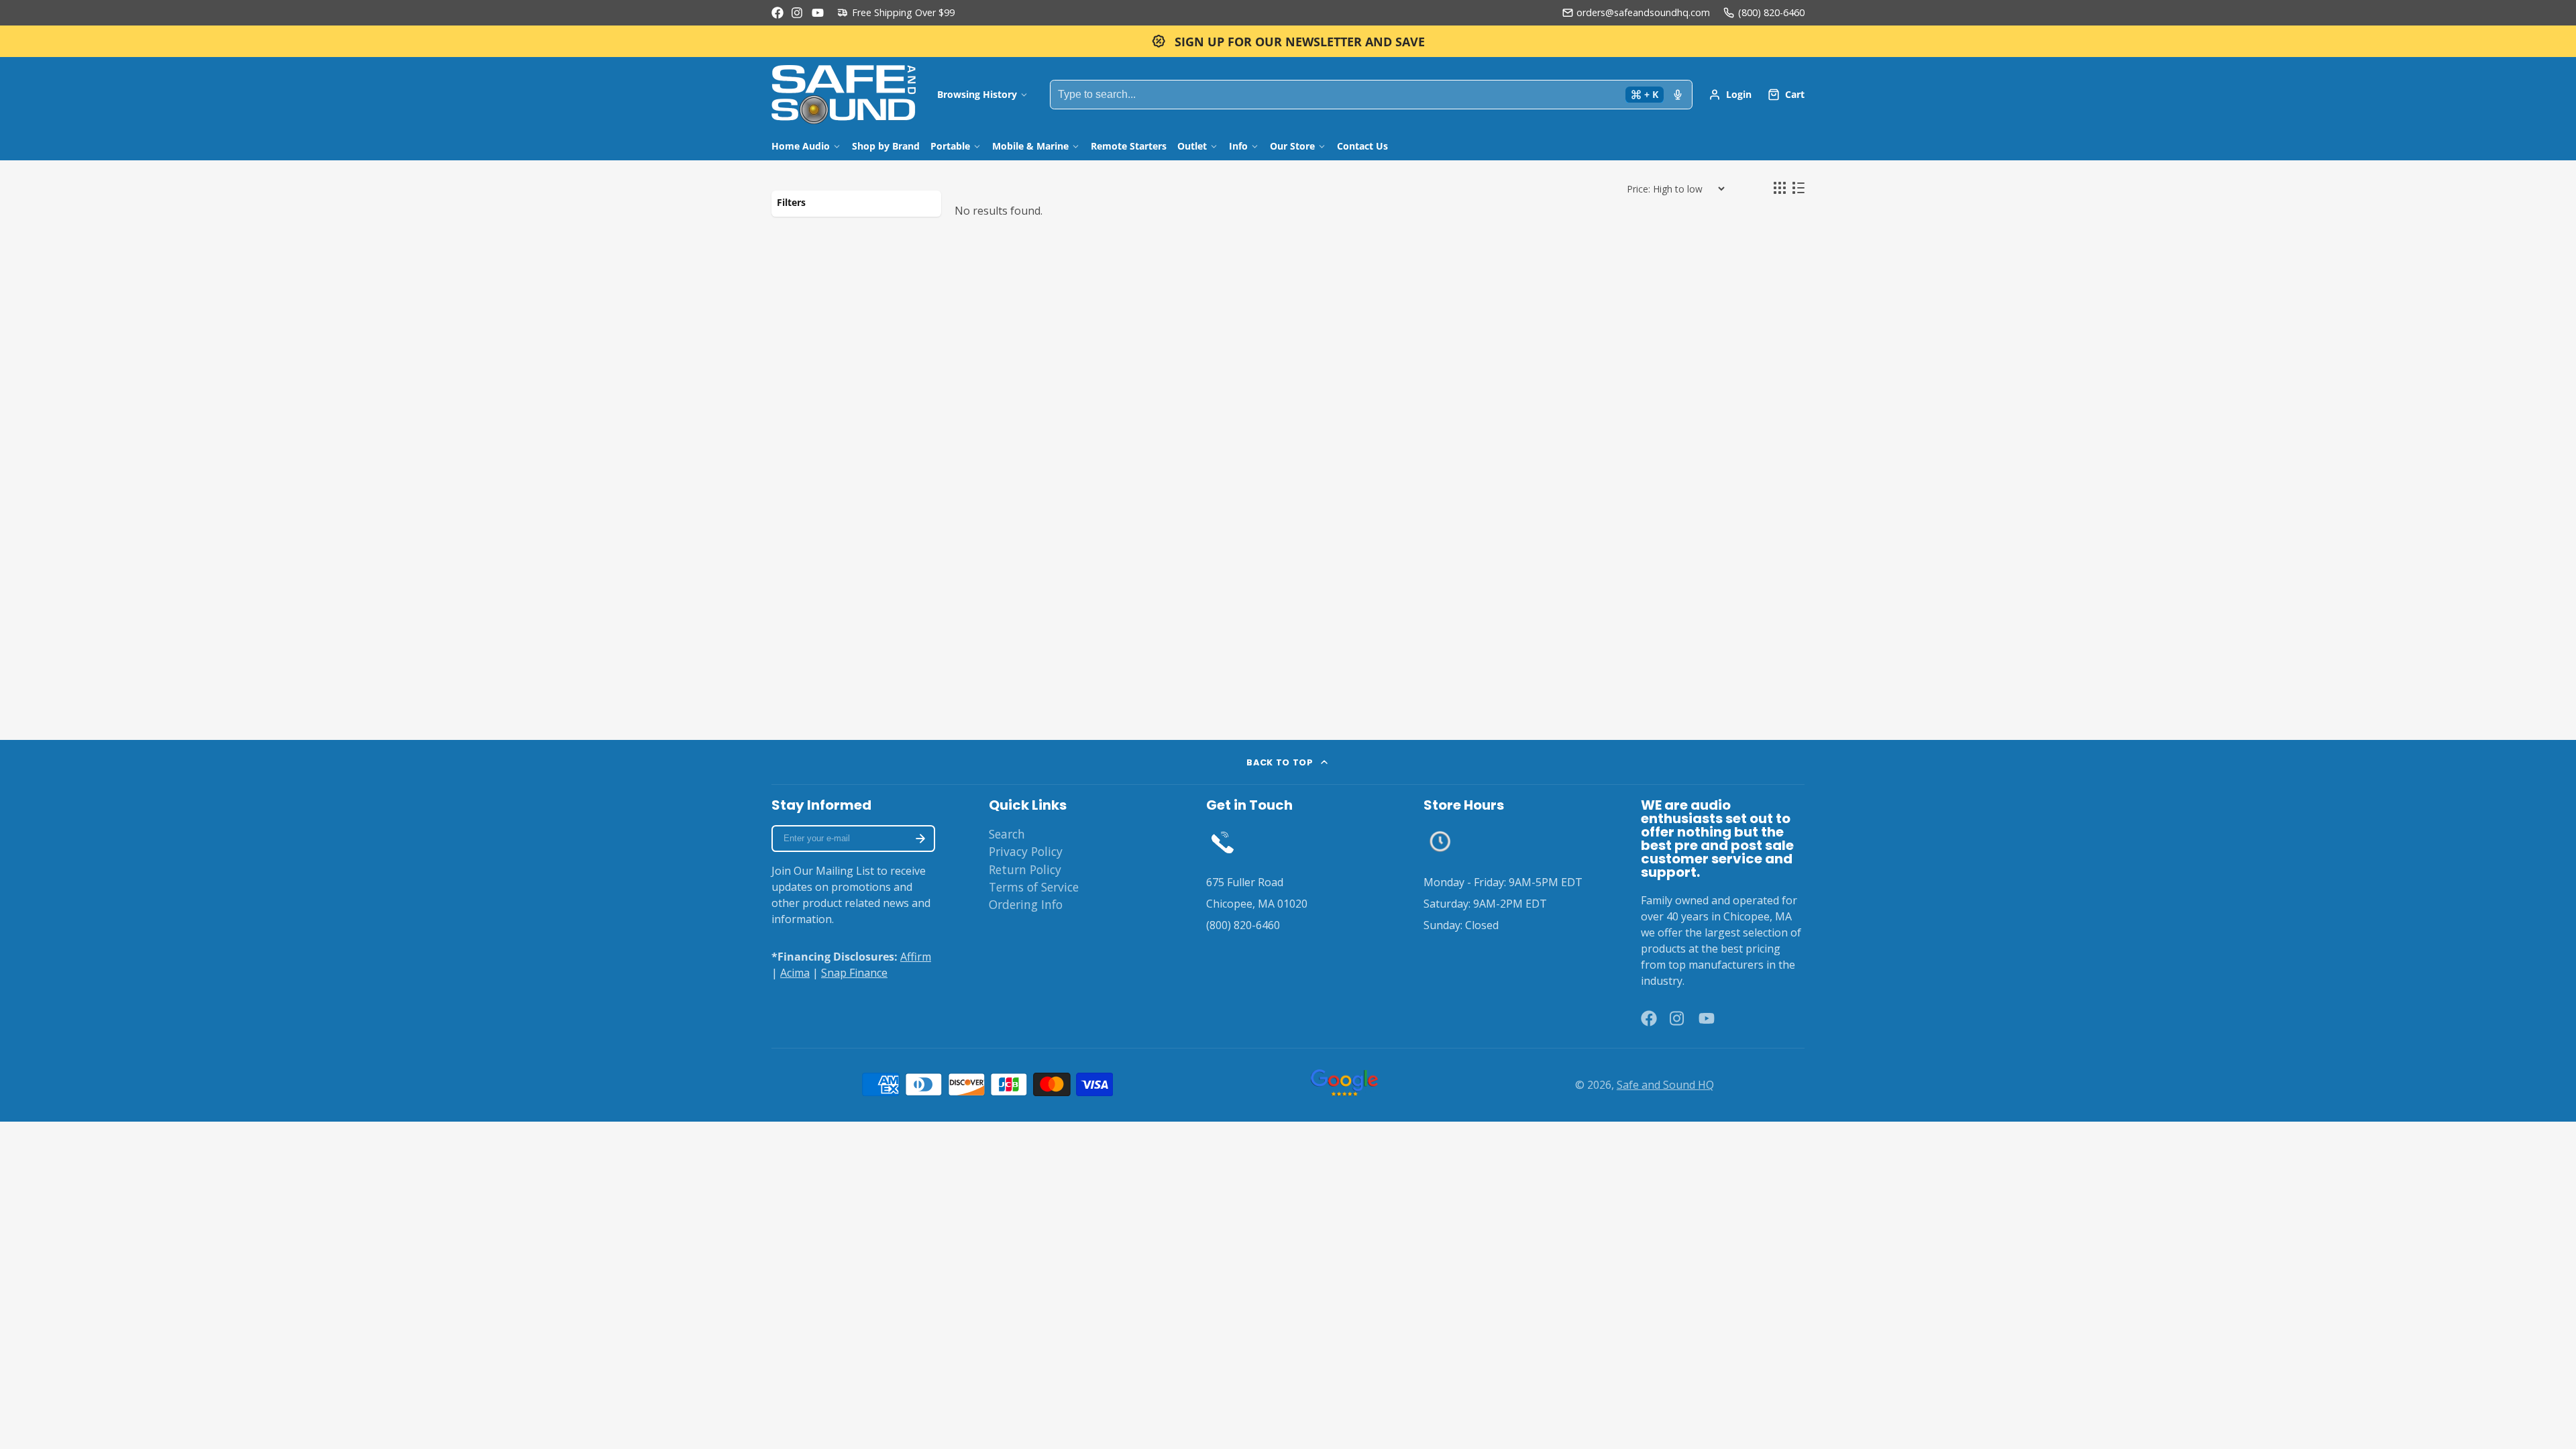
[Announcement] (1288, 41)
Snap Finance (854, 973)
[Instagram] (798, 13)
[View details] (1223, 842)
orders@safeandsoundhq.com (1643, 12)
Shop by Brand (886, 146)
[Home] (844, 95)
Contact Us (1362, 146)
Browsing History (977, 94)
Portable (950, 146)
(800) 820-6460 (1771, 12)
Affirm (916, 957)
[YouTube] (818, 13)
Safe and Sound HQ (1665, 1085)
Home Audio (801, 146)
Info (1238, 146)
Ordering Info (1026, 904)
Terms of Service (1034, 887)
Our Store (1292, 146)
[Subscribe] (920, 839)
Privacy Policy (1026, 851)
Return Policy (1025, 869)
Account (1730, 95)
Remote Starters (1129, 146)
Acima (795, 973)
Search (1007, 834)
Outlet (1192, 146)
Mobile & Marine (1030, 146)
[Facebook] (777, 13)
